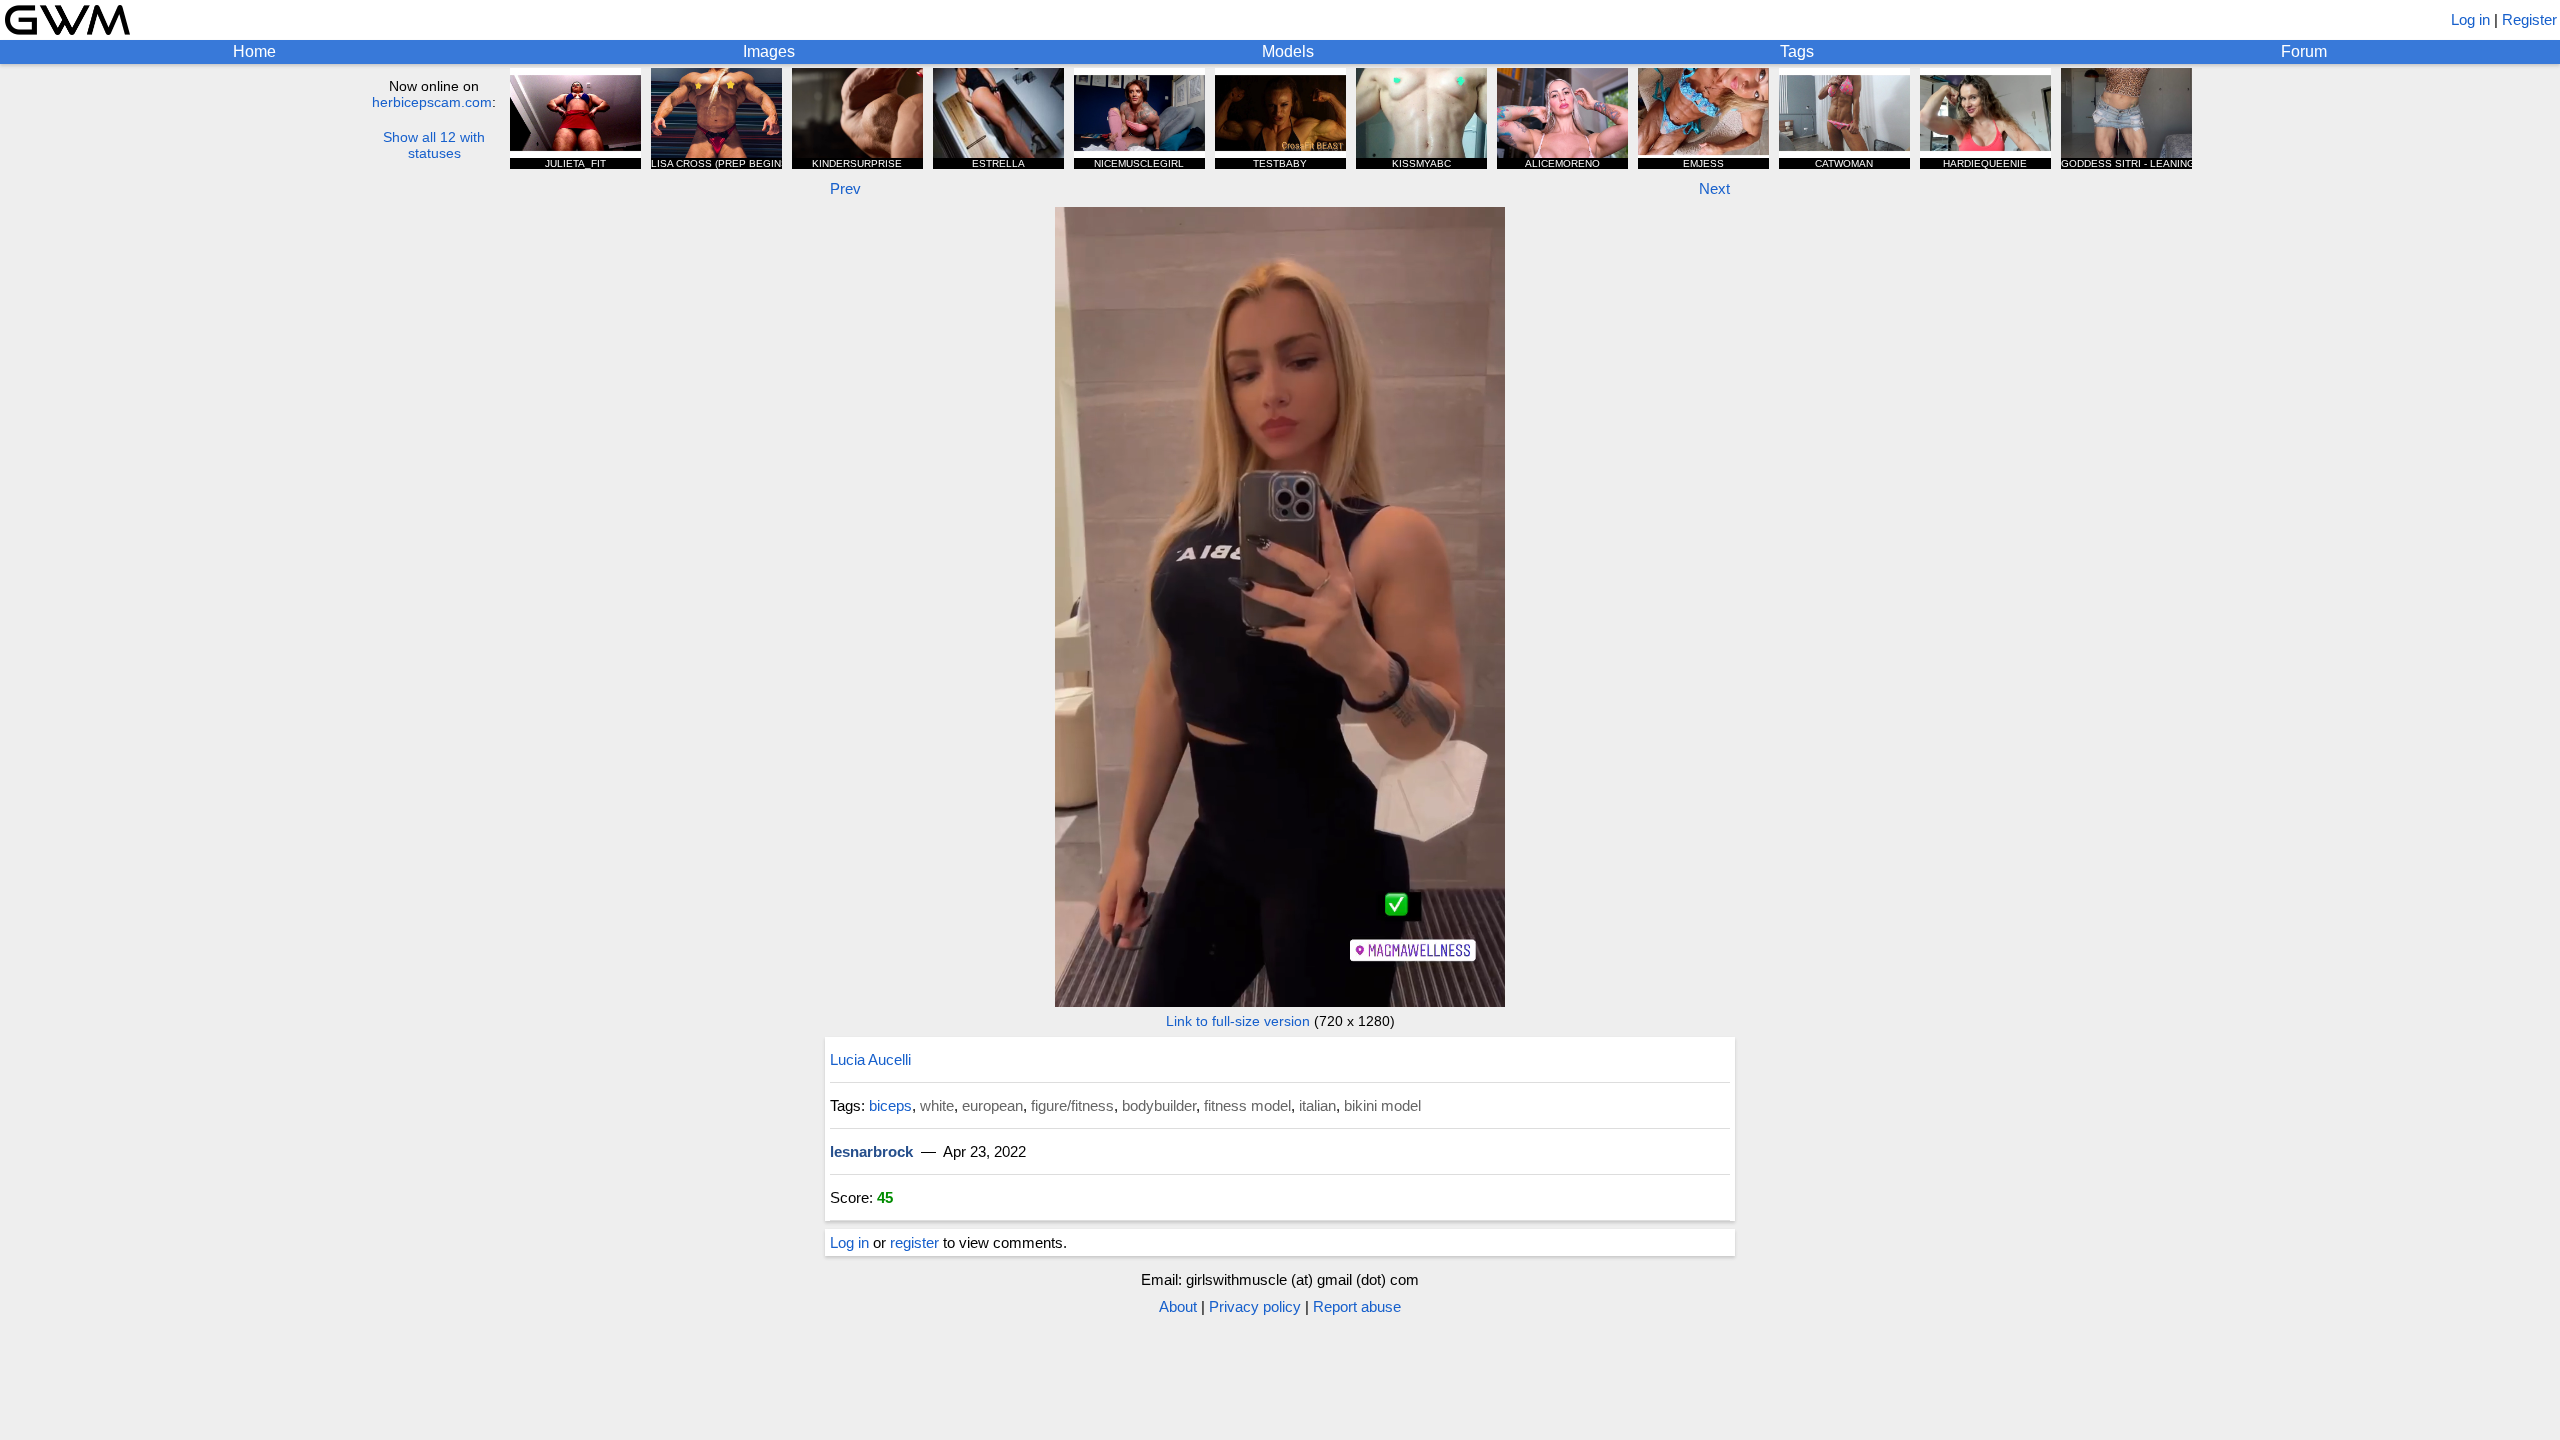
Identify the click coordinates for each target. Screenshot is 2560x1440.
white (937, 1105)
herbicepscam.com (432, 102)
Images (769, 51)
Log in (2470, 19)
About (1178, 1306)
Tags (1797, 51)
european (992, 1105)
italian (1317, 1105)
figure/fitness (1072, 1105)
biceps (890, 1105)
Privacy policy (1255, 1306)
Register (2529, 19)
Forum (2304, 51)
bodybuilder (1159, 1105)
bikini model (1382, 1105)
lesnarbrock (871, 1151)
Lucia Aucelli (870, 1059)
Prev (845, 188)
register (914, 1242)
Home (254, 51)
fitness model (1247, 1105)
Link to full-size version (1238, 1021)
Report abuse (1357, 1306)
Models (1288, 51)
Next (1714, 188)
